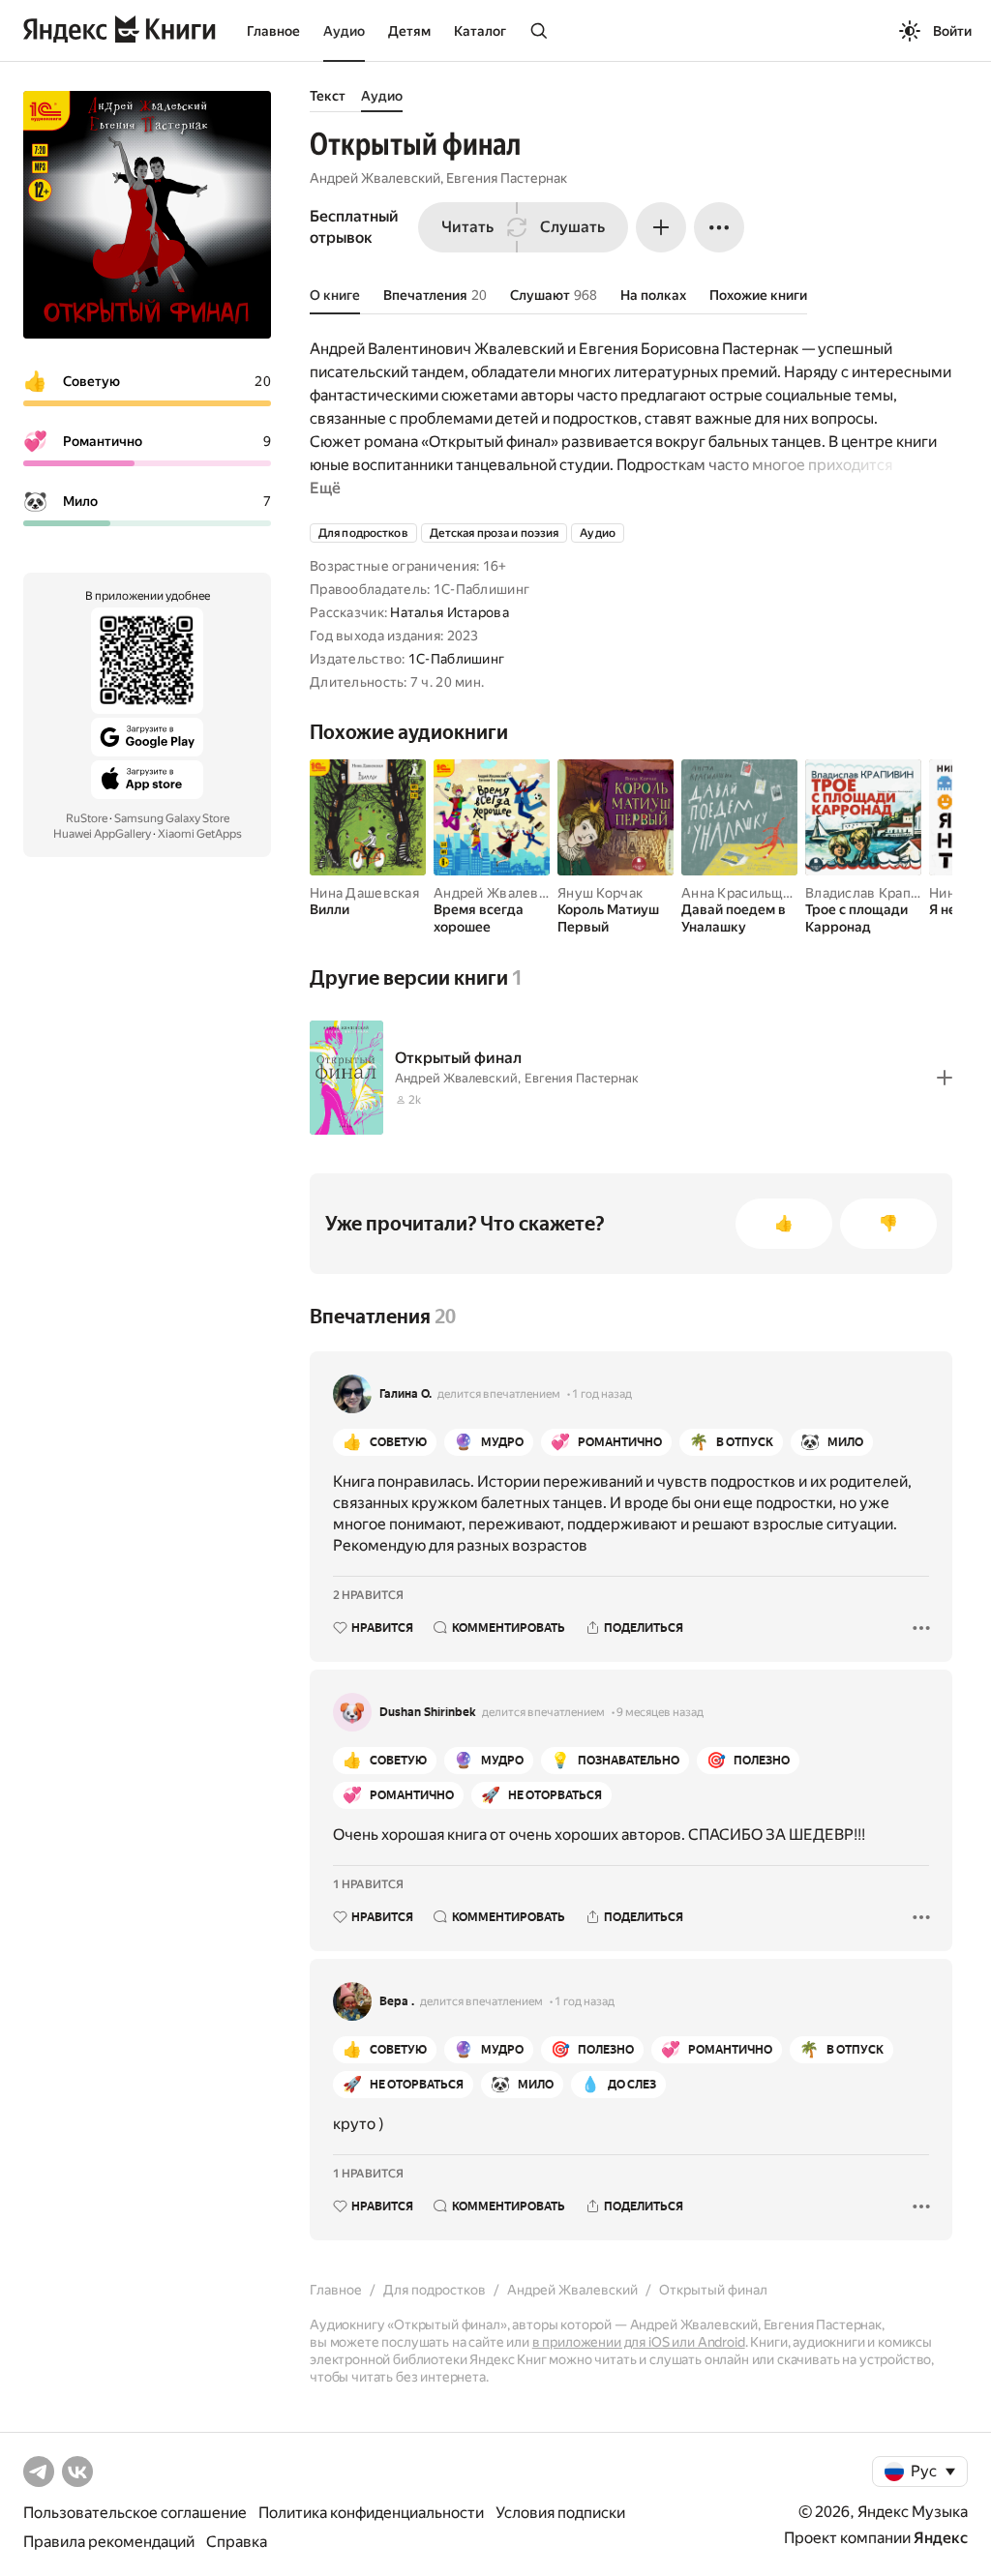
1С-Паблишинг (456, 659)
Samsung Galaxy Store (172, 818)
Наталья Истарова (449, 612)
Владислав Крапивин (874, 893)
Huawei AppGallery (102, 834)
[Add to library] (945, 1078)
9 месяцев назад (660, 1712)
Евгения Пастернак (507, 178)
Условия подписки (560, 2513)
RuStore (87, 818)
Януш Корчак (600, 893)
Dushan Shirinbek (428, 1712)
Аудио (344, 31)
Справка (237, 2542)
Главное (273, 31)
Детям (409, 31)
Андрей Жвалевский (375, 178)
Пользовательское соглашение (135, 2513)
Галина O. (405, 1394)
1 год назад (602, 1394)
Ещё (325, 488)
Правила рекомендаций (109, 2542)
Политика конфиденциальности (371, 2513)
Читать (467, 227)
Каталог (480, 31)
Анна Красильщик (739, 893)
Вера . (397, 2001)
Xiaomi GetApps (200, 834)
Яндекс (941, 2538)
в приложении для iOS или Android (639, 2342)
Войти (952, 31)
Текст (328, 96)
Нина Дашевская (364, 893)
